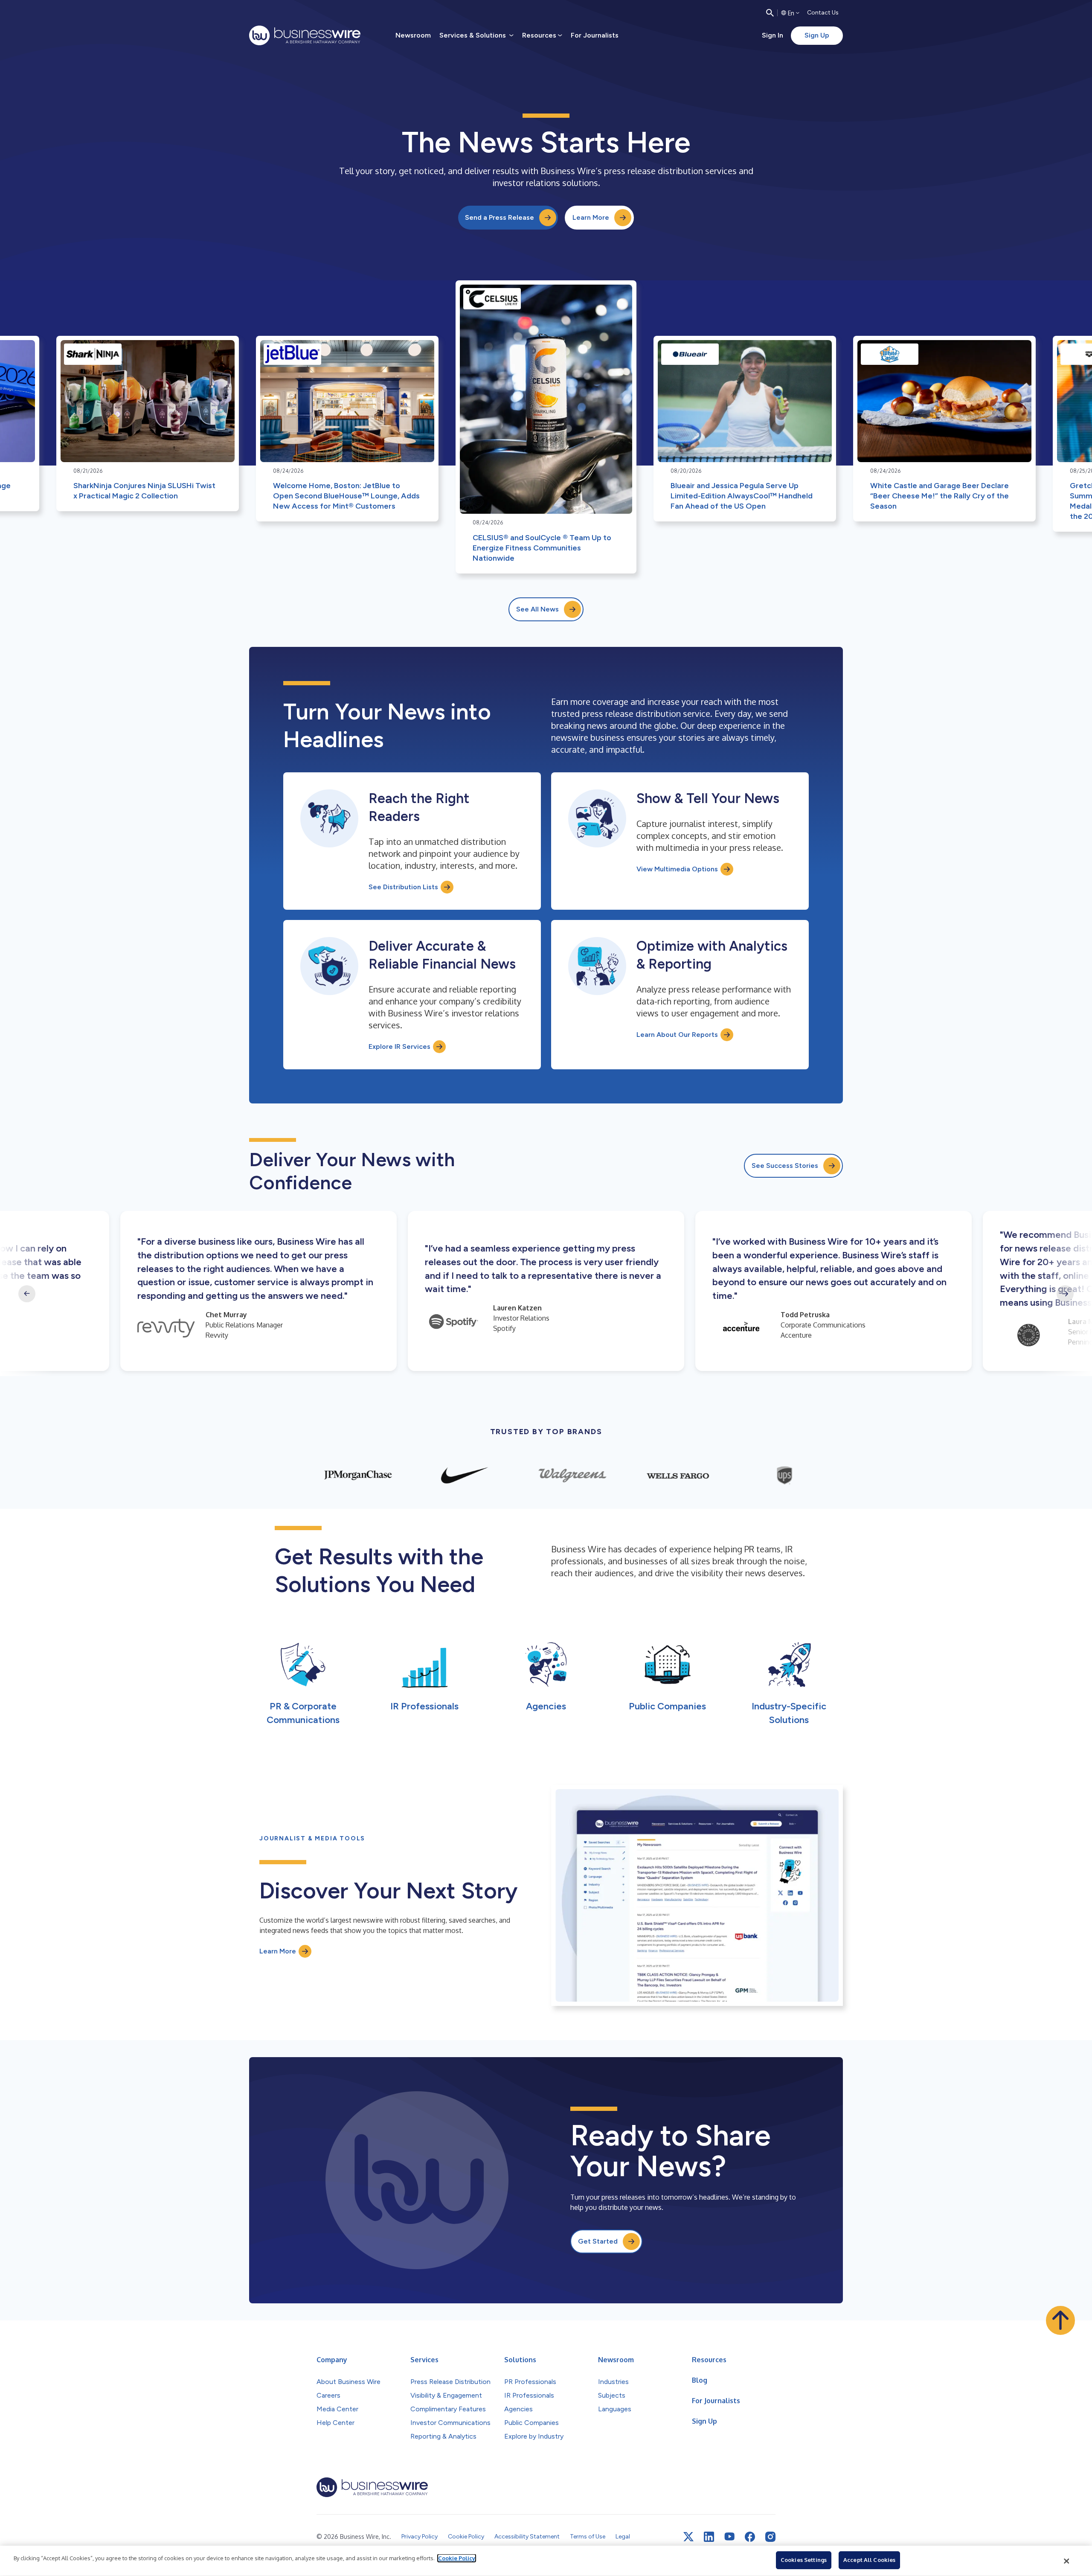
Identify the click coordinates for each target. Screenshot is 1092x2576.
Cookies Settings (804, 2560)
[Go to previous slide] (27, 1294)
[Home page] (305, 35)
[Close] (1067, 2561)
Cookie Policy (457, 2558)
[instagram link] (770, 2537)
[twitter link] (688, 2537)
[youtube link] (729, 2537)
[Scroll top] (1060, 2320)
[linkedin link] (709, 2537)
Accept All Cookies (869, 2560)
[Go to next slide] (1065, 1294)
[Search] (770, 13)
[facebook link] (750, 2537)
